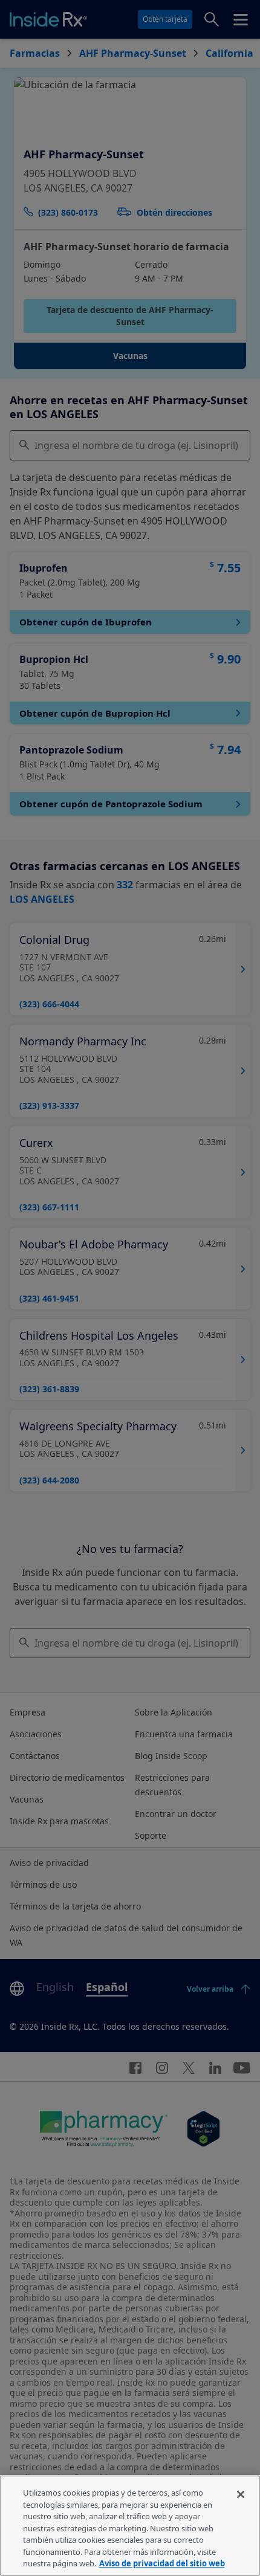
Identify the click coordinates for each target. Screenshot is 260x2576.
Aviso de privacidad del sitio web (162, 2563)
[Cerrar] (241, 2494)
